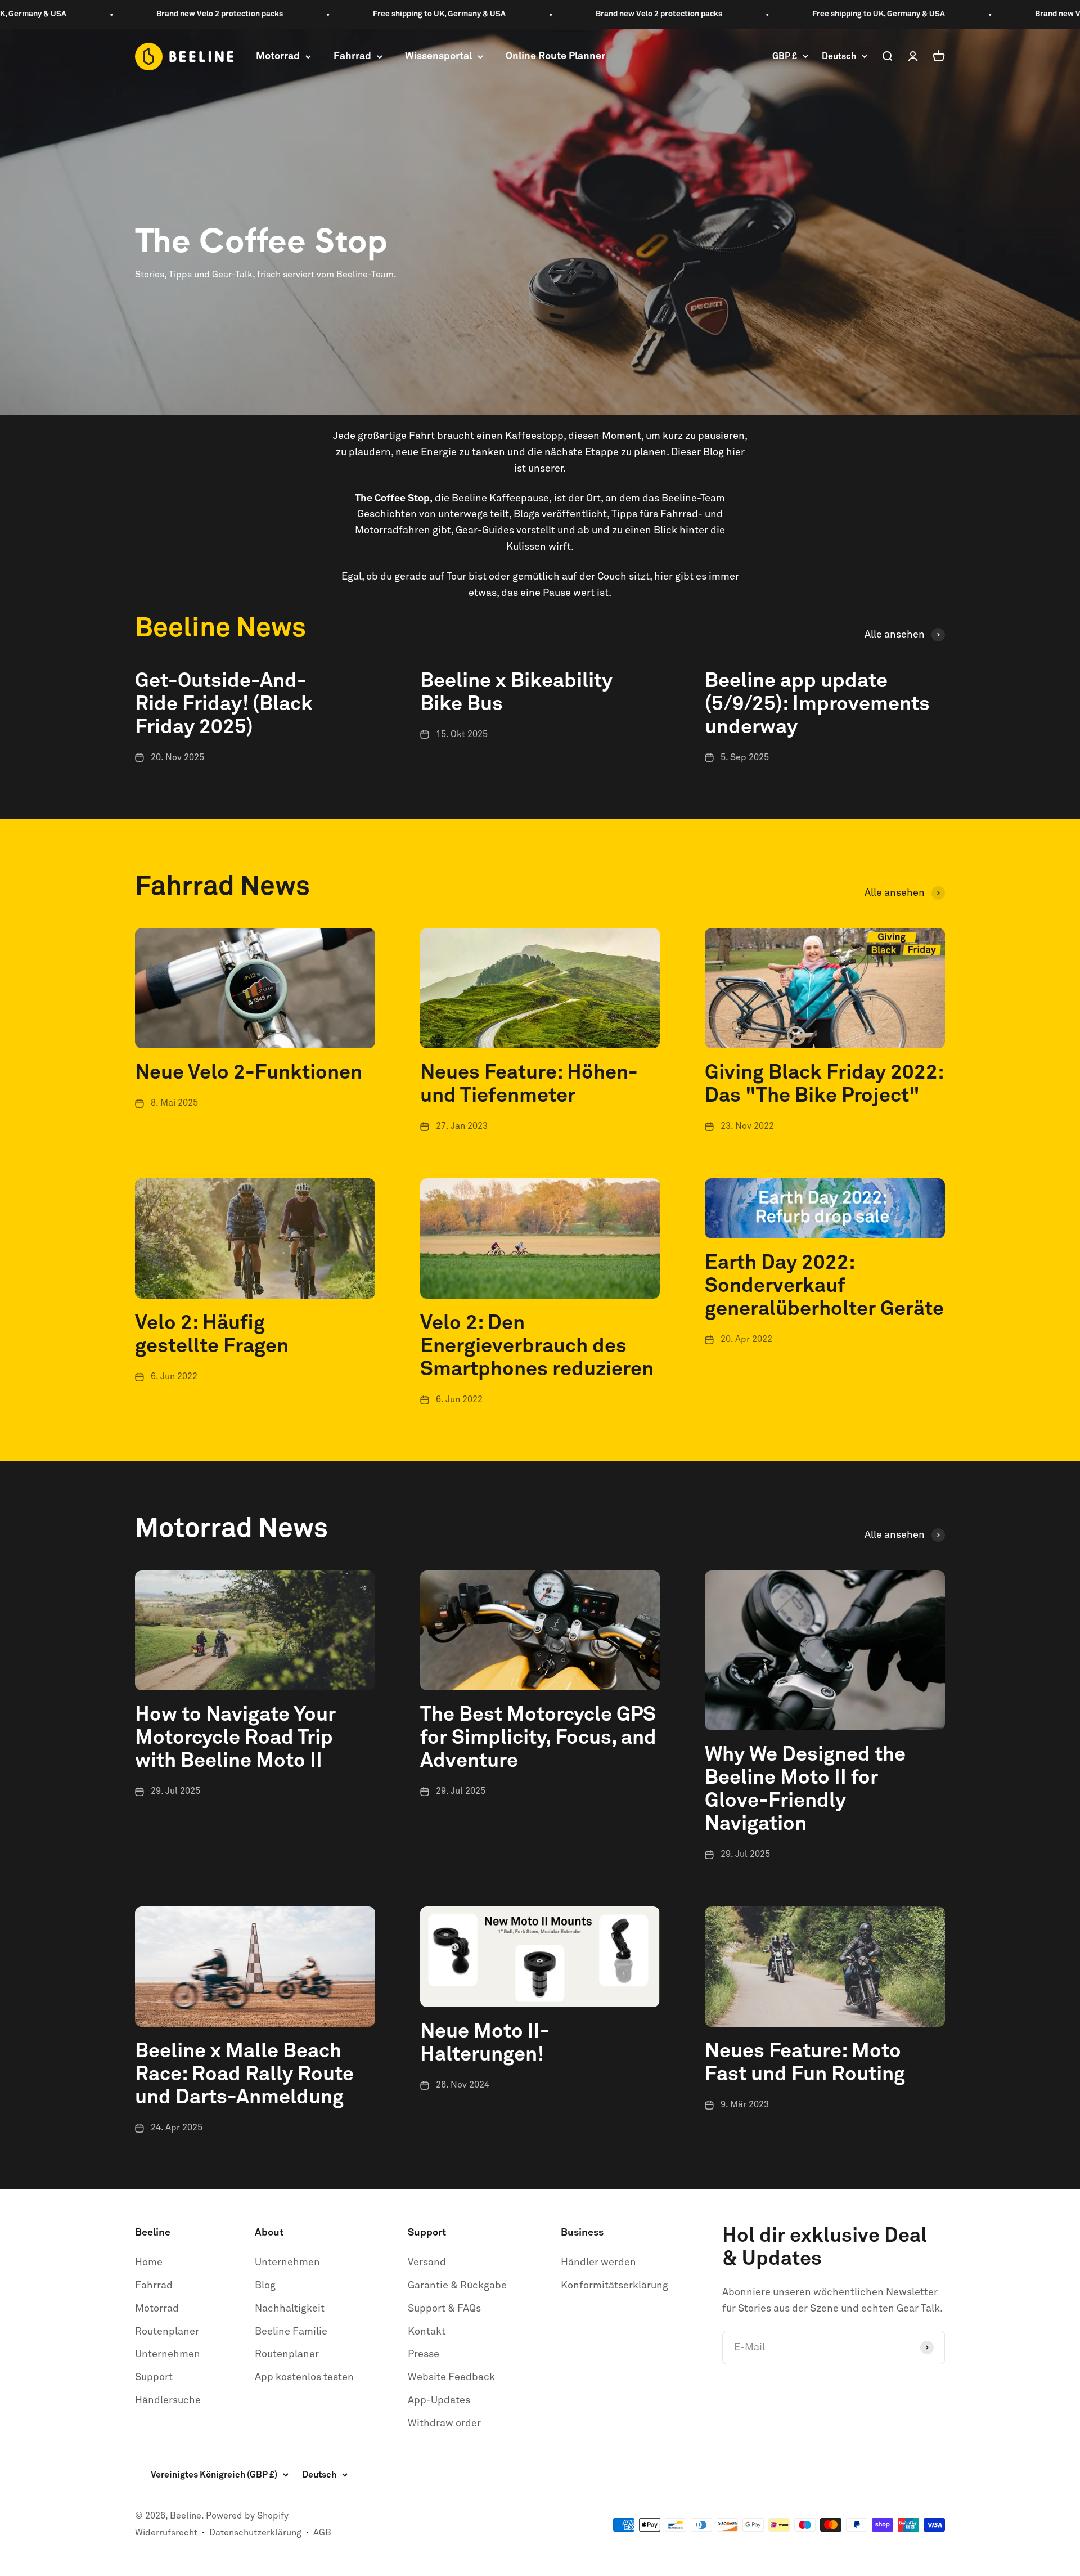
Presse (424, 2354)
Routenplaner (167, 2332)
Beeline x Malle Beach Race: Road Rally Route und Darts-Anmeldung (244, 2075)
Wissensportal (438, 56)
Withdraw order (444, 2424)
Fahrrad (352, 56)
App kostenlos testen (304, 2377)
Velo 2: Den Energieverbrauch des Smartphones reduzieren (537, 1347)
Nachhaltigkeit (290, 2309)
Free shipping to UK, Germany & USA (363, 14)
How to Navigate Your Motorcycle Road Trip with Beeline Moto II (235, 1738)
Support (154, 2377)
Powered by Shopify (247, 2516)
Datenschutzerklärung (255, 2533)
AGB (322, 2533)
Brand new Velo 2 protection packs (143, 14)
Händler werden (598, 2263)
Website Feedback (451, 2377)
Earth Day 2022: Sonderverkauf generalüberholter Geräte (824, 1286)
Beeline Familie (291, 2332)
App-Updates (439, 2400)
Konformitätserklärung (615, 2286)
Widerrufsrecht (166, 2533)
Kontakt (427, 2332)
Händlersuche (168, 2400)
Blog (265, 2286)
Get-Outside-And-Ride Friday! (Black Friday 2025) (224, 704)
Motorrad (278, 56)
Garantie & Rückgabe (457, 2286)
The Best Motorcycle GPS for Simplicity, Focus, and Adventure (538, 1738)
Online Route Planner (555, 56)
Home (149, 2263)
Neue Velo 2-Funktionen (249, 1073)
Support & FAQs (444, 2309)
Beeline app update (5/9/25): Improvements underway (817, 704)
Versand (427, 2263)
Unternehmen (168, 2354)
